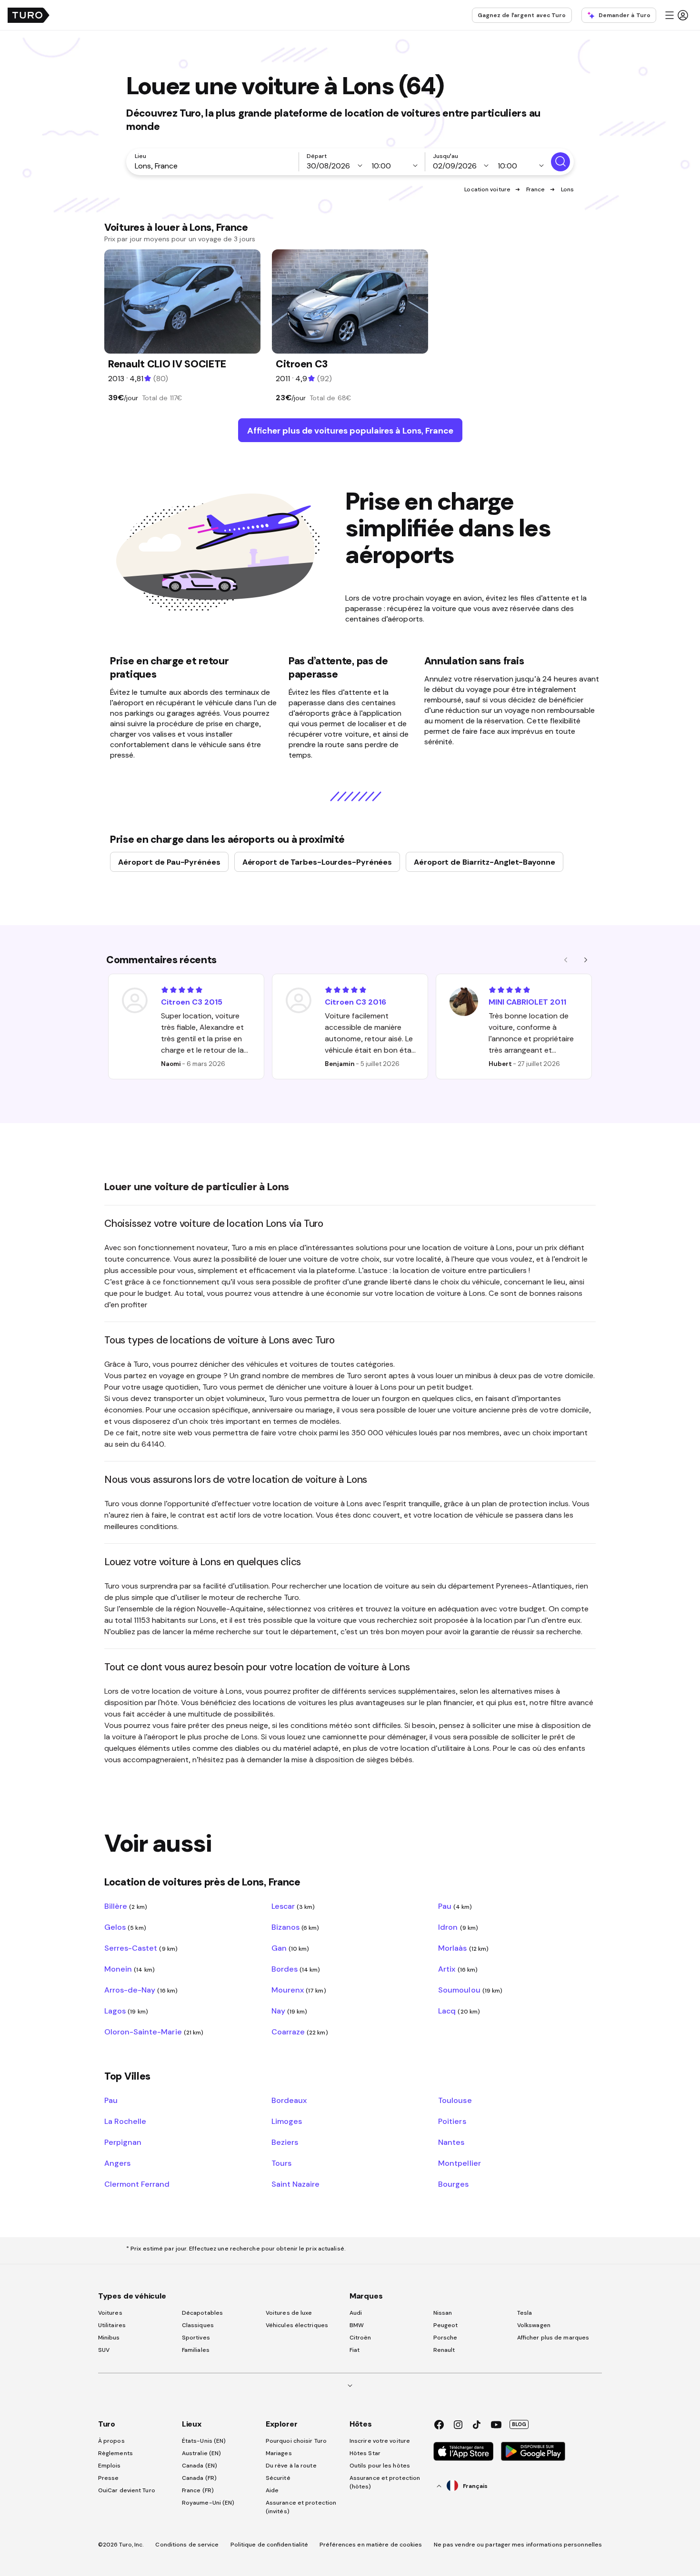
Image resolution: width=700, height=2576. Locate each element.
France (536, 189)
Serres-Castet (141, 1948)
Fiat (355, 2350)
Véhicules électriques (297, 2325)
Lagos (126, 2011)
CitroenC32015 (192, 1002)
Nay (290, 2011)
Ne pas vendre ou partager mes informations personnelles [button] (518, 2545)
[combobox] (214, 166)
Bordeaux (289, 2100)
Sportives (196, 2338)
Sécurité (278, 2478)
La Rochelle (125, 2121)
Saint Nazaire (295, 2184)
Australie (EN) (201, 2453)
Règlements (115, 2453)
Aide (272, 2490)
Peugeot (446, 2325)
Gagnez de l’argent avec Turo (522, 15)
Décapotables (202, 2313)
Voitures (110, 2313)
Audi (356, 2313)
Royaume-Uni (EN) (208, 2503)
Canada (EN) (200, 2466)
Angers (117, 2163)
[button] (676, 15)
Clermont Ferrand (137, 2184)
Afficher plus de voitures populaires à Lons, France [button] (350, 430)
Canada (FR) (199, 2478)
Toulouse (455, 2100)
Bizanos (295, 1927)
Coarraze (300, 2032)
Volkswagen (534, 2325)
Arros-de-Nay (141, 1990)
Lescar (293, 1906)
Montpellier (459, 2163)
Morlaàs (463, 1948)
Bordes (296, 1969)
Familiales (196, 2350)
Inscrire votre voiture (380, 2441)
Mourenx (299, 1990)
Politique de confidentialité (270, 2545)
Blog (519, 2424)
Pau (455, 1906)
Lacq (459, 2011)
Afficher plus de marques (553, 2338)
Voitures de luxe (289, 2313)
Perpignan (123, 2142)
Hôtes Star (366, 2453)
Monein (130, 1969)
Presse (109, 2478)
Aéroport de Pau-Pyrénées (169, 862)
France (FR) (198, 2490)
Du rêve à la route (291, 2466)
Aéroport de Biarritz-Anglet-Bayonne (485, 862)
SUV (104, 2350)
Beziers (285, 2142)
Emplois (110, 2466)
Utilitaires (112, 2325)
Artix (458, 1969)
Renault (444, 2350)
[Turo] (29, 15)
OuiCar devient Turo (127, 2490)
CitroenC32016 (355, 1002)
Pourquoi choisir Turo (296, 2441)
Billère (126, 1906)
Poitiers (452, 2121)
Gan (290, 1948)
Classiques (198, 2325)
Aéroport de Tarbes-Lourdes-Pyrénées (317, 862)
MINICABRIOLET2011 (527, 1002)
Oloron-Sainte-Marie (154, 2032)
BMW (357, 2325)
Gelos (125, 1927)
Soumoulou (470, 1990)
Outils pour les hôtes (380, 2466)
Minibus (109, 2338)
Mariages (279, 2453)
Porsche (445, 2338)
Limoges (287, 2121)
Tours (281, 2163)
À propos (111, 2441)
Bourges (453, 2184)
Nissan (443, 2313)
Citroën (360, 2338)
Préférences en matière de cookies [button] (371, 2545)
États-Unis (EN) (204, 2441)
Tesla (525, 2313)
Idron (458, 1927)
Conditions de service (187, 2545)
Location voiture (487, 189)
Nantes (451, 2142)
